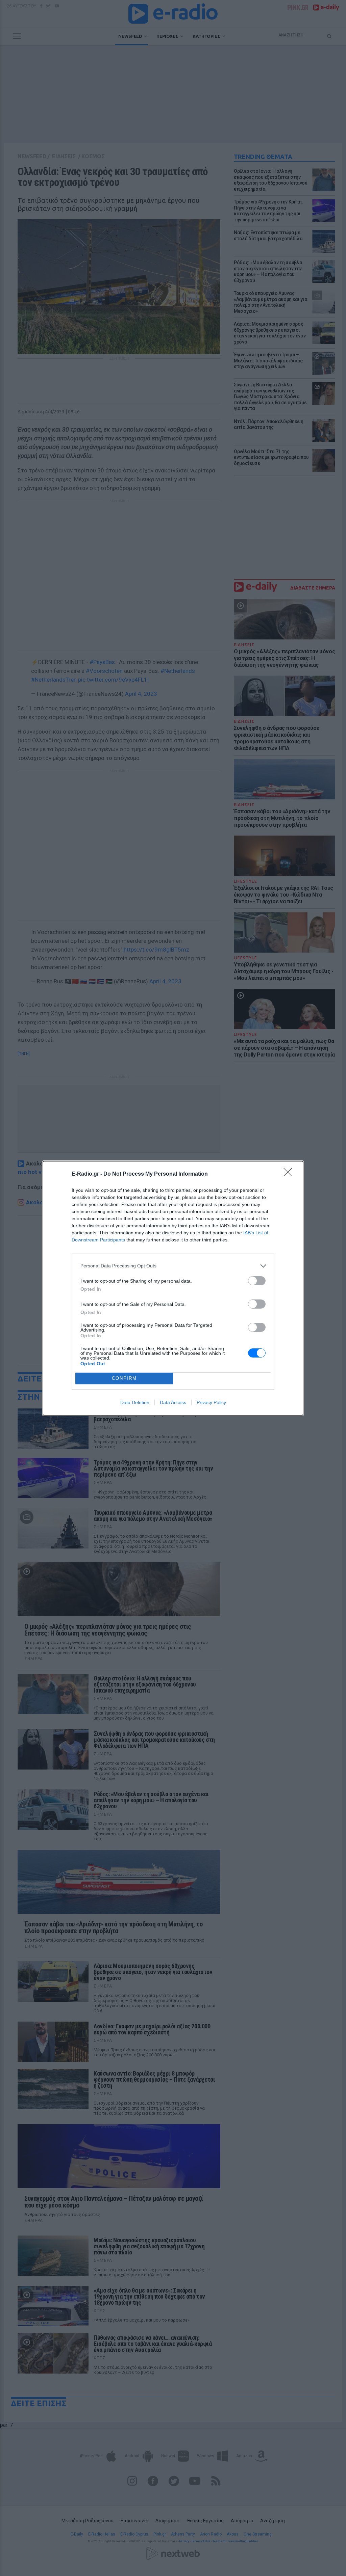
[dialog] (173, 1288)
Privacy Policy (211, 1402)
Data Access (173, 1402)
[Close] (290, 1174)
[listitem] (173, 1266)
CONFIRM (124, 1378)
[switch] (257, 1281)
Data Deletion (135, 1402)
